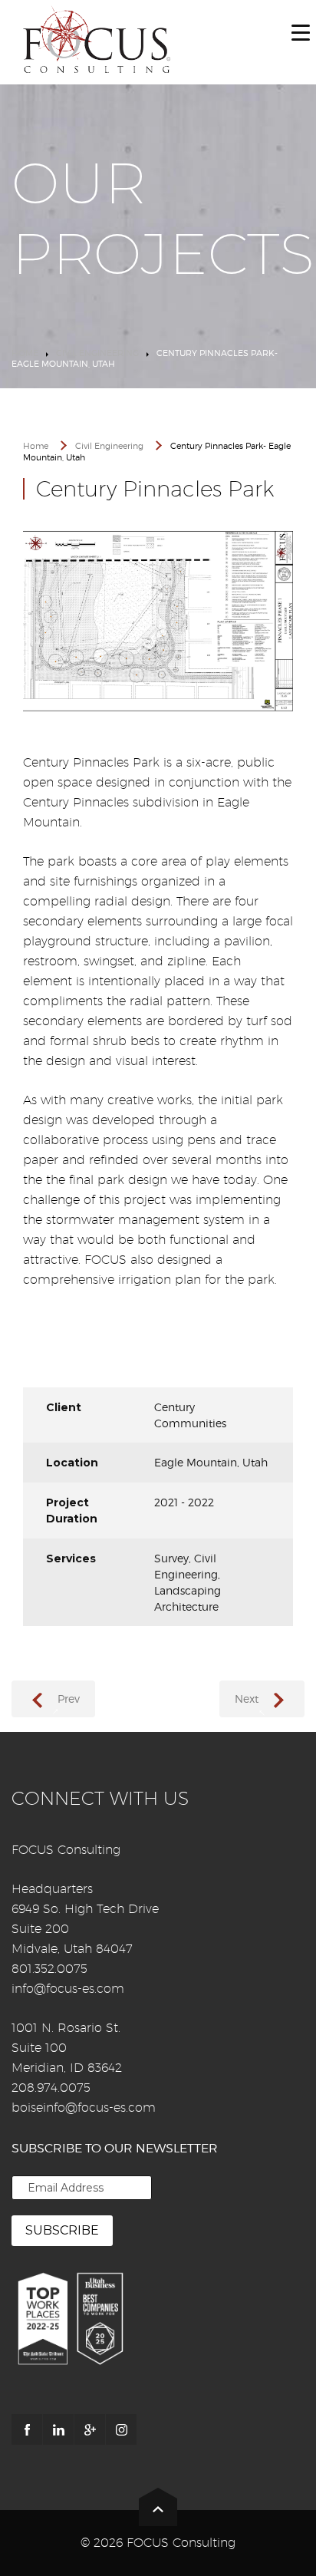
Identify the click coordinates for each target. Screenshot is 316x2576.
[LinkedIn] (58, 2429)
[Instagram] (121, 2429)
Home (25, 353)
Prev (69, 1699)
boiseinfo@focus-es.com (84, 2108)
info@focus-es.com (68, 1989)
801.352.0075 (49, 1969)
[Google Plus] (90, 2429)
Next (247, 1699)
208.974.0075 (51, 2088)
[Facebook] (27, 2429)
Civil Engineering (97, 353)
